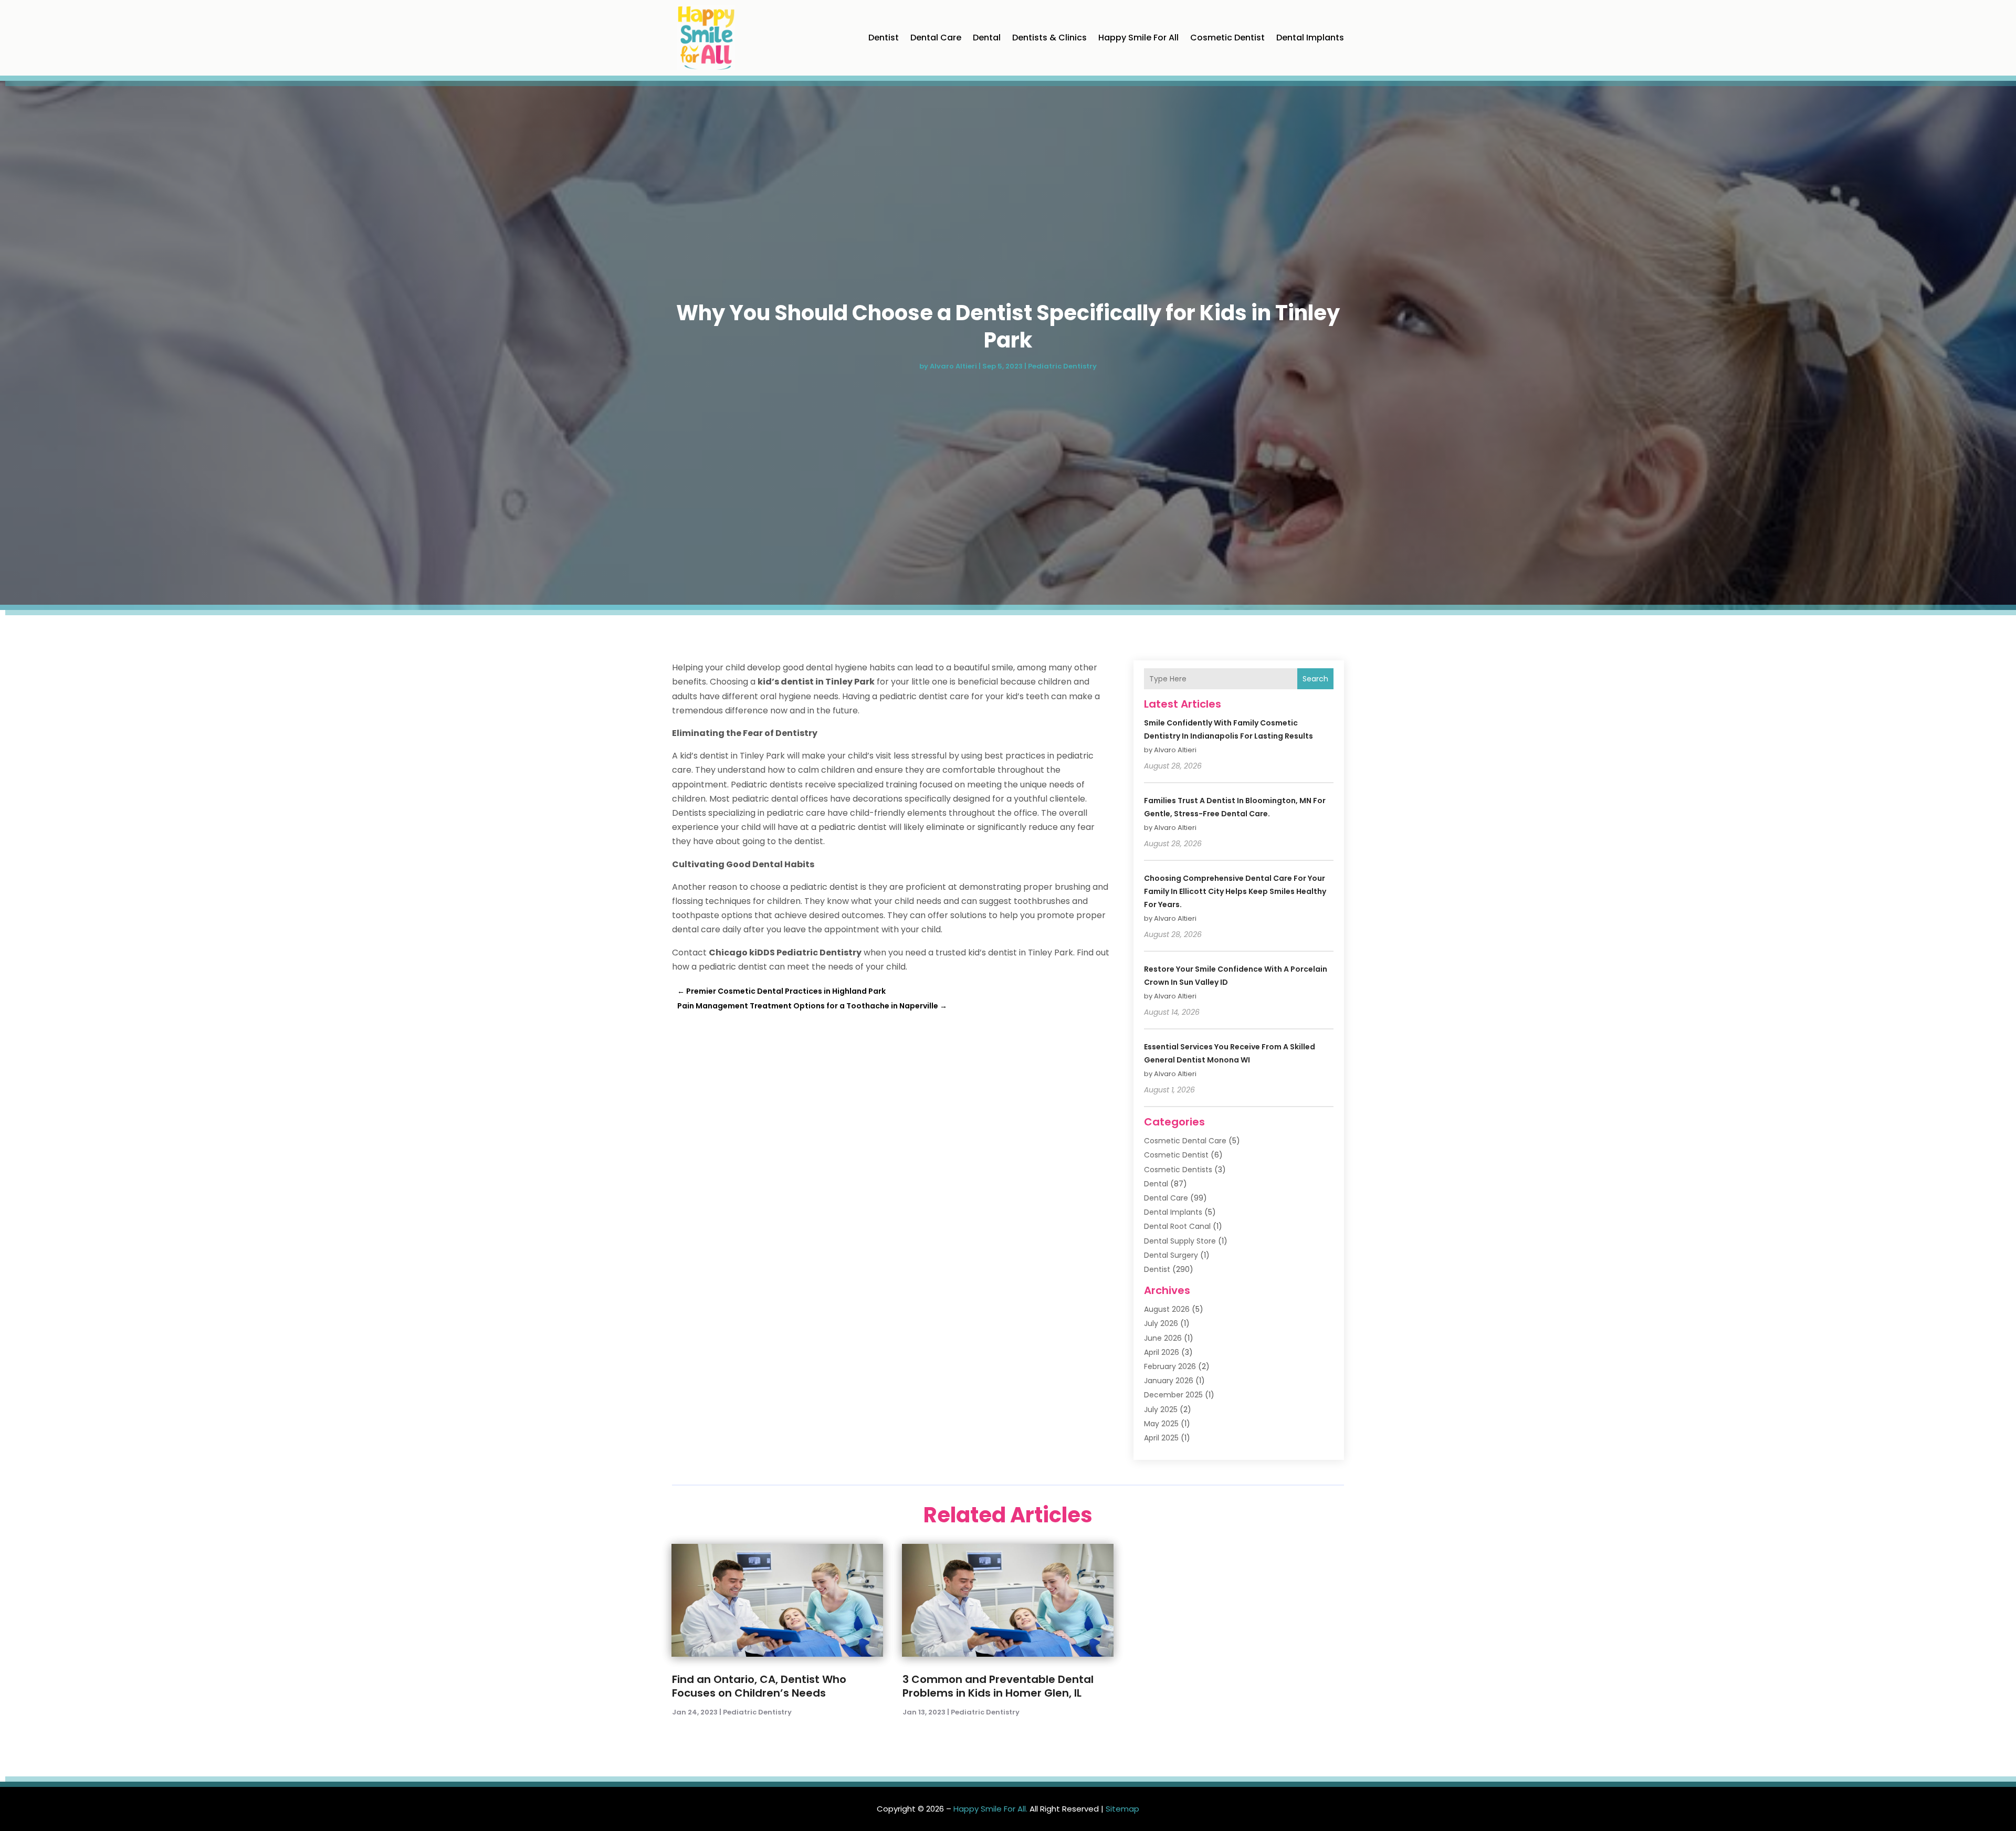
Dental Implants (1310, 38)
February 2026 (1170, 1366)
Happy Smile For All (1138, 38)
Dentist (884, 38)
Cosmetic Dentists (1178, 1170)
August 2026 (1167, 1309)
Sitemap (1122, 1809)
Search (1315, 679)
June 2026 (1163, 1338)
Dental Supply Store (1180, 1241)
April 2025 (1161, 1438)
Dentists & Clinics (1049, 38)
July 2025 (1161, 1409)
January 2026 (1169, 1381)
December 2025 (1173, 1395)
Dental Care (936, 38)
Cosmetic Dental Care (1185, 1141)
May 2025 (1161, 1424)
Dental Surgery (1171, 1255)
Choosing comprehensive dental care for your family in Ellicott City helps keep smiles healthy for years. (1235, 891)
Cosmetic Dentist (1227, 38)
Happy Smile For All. (990, 1809)
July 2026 (1161, 1323)
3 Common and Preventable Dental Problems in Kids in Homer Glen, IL (998, 1686)
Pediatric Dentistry (1062, 366)
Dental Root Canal (1177, 1226)
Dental (987, 38)
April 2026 (1162, 1352)
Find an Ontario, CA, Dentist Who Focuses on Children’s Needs (759, 1686)
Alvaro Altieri (953, 366)
